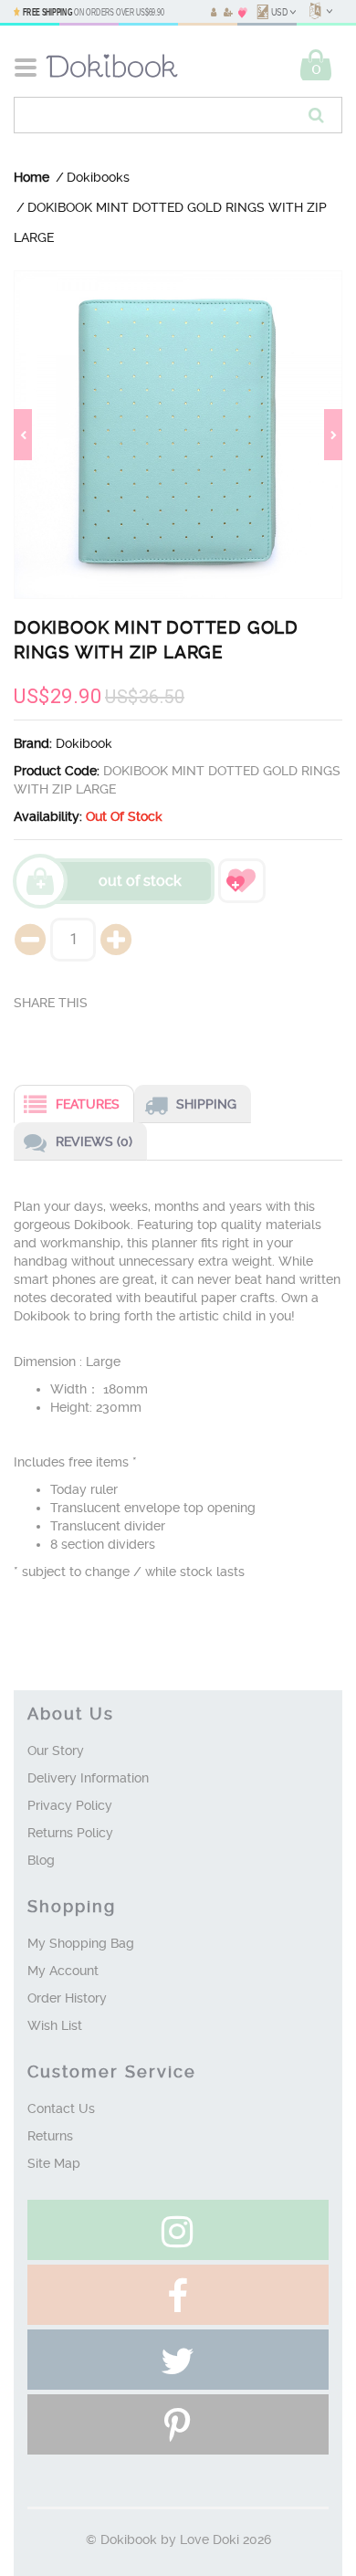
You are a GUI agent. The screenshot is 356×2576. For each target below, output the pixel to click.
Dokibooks (98, 177)
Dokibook (84, 743)
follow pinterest (178, 2424)
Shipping (206, 1104)
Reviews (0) (94, 1141)
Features (88, 1104)
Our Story (56, 1751)
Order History (67, 1998)
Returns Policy (70, 1833)
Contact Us (61, 2108)
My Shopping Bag (81, 1943)
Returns (50, 2136)
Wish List (55, 2025)
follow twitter (178, 2360)
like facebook (178, 2295)
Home (31, 177)
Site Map (54, 2163)
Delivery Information (88, 1778)
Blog (41, 1860)
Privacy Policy (70, 1805)
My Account (63, 1971)
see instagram (178, 2230)
